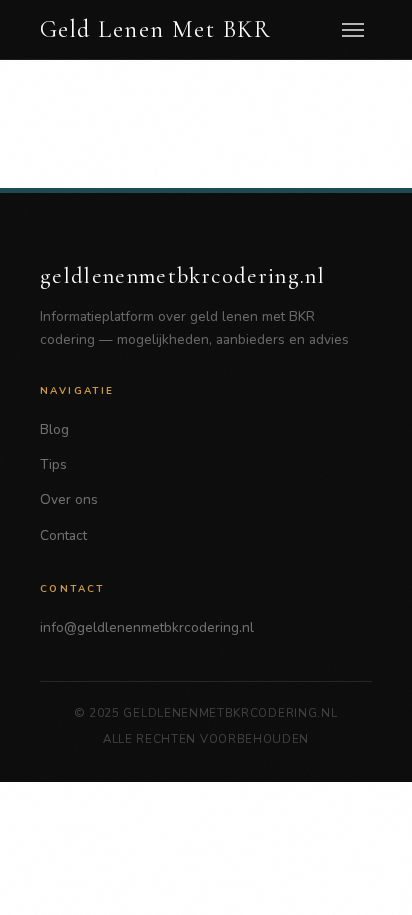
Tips (53, 464)
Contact (63, 535)
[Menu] (353, 30)
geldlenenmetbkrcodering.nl (182, 275)
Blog (54, 429)
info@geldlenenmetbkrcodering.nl (147, 627)
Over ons (69, 499)
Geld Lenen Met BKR (156, 30)
